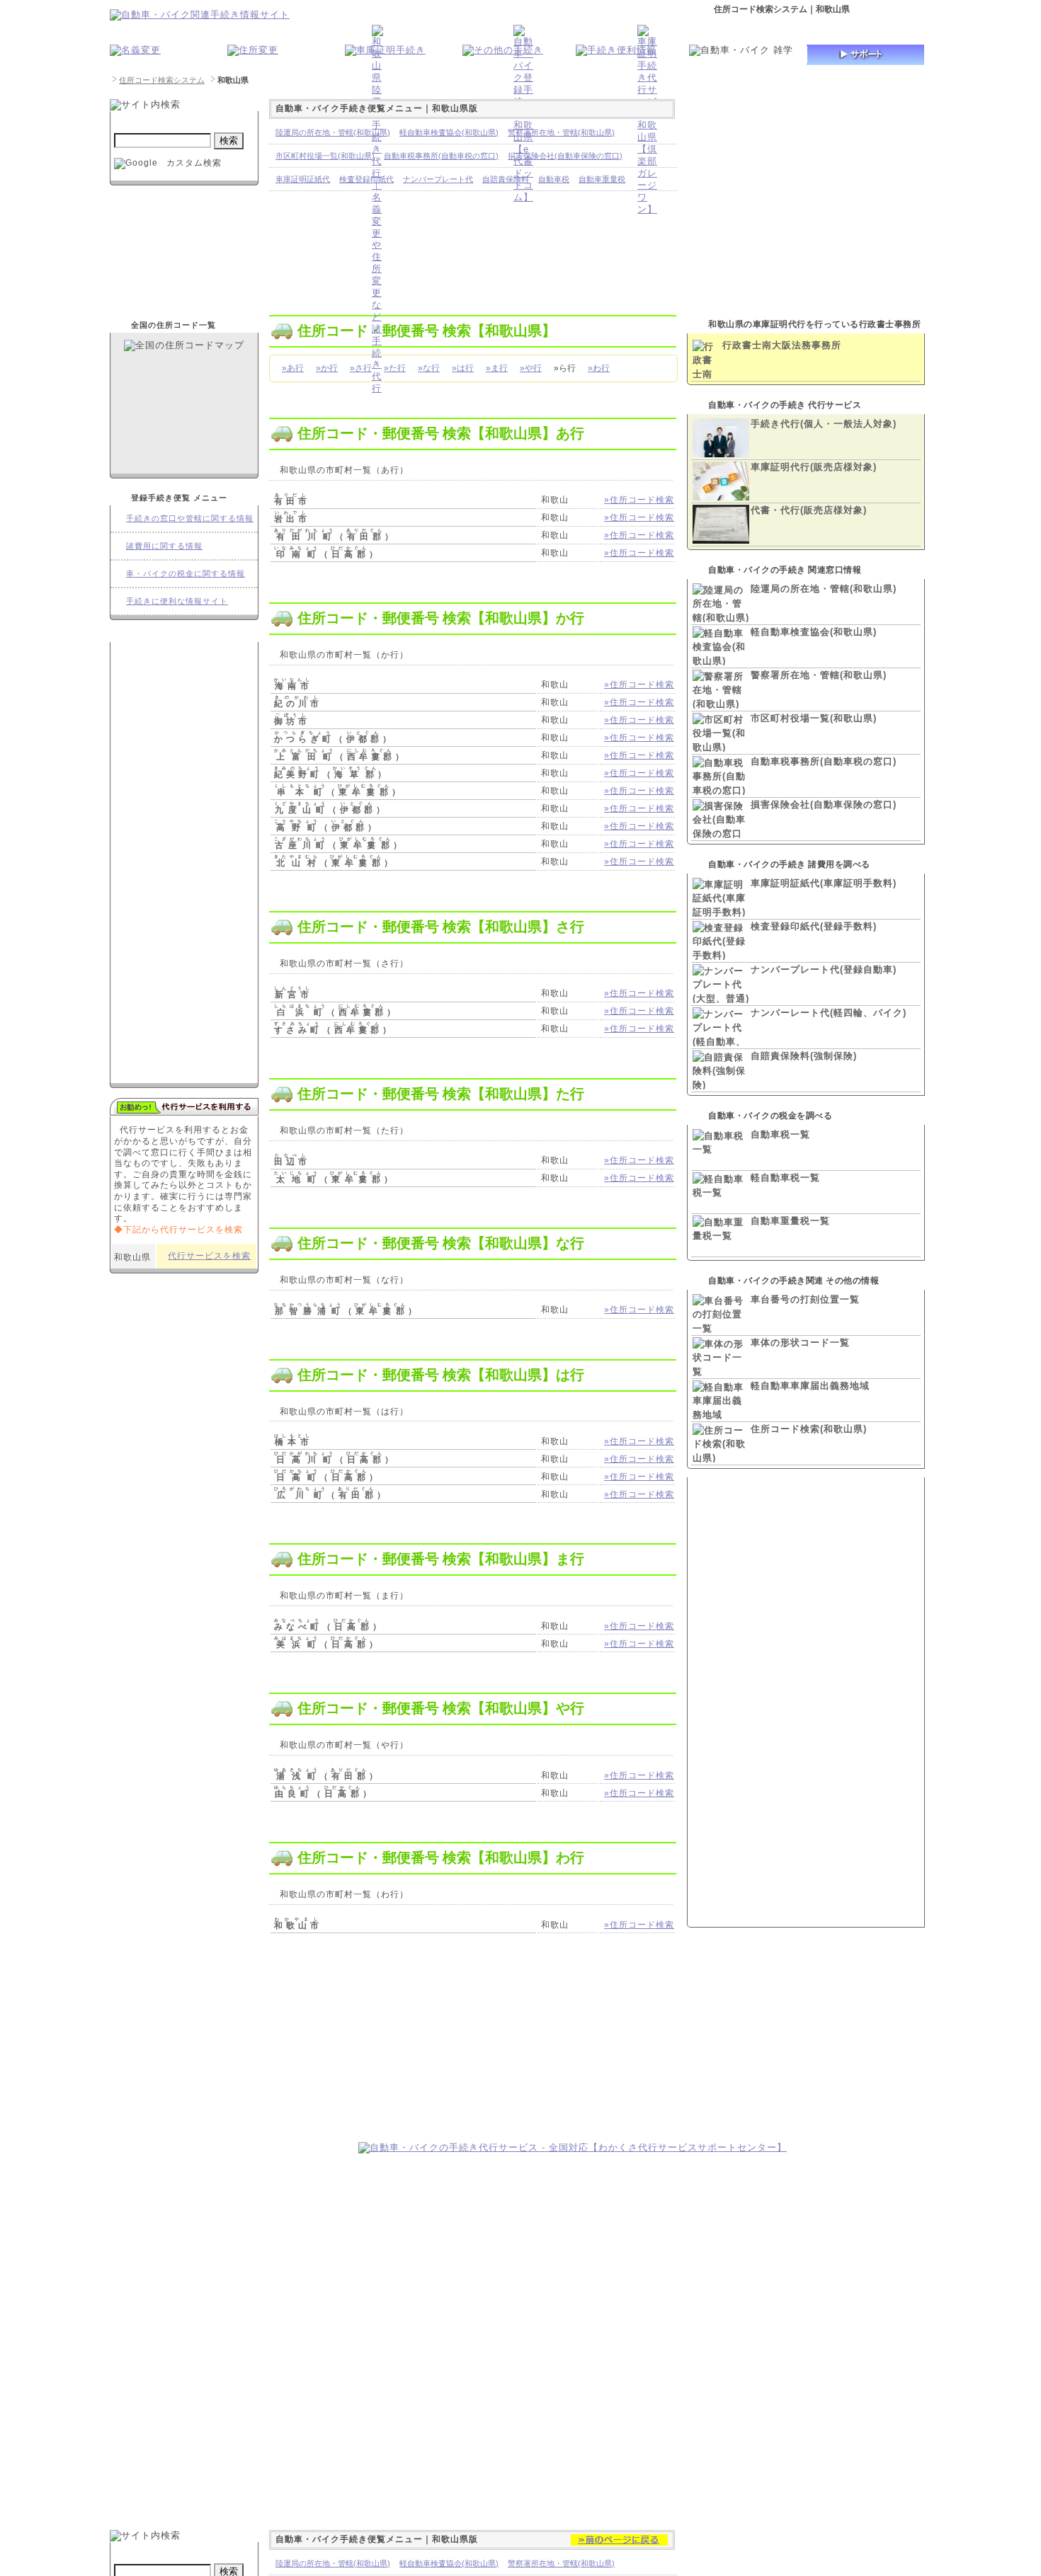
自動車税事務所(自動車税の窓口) (824, 761)
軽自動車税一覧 (785, 1178)
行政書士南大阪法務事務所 (782, 345)
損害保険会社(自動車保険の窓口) (824, 805)
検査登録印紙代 (366, 179)
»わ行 (599, 368)
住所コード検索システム (162, 80)
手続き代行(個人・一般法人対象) (824, 424)
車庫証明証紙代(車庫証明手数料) (824, 883)
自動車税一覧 (780, 1134)
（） (335, 537)
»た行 (395, 368)
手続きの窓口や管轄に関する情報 (190, 518)
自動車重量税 (602, 179)
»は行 (463, 368)
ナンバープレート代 (438, 179)
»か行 (327, 368)
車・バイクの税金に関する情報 (186, 573)
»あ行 (293, 368)
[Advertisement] (229, 2051)
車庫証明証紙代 (303, 179)
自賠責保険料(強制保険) (804, 1056)
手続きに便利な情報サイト (177, 601)
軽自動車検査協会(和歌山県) (814, 632)
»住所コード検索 (639, 500)
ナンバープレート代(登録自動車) (824, 969)
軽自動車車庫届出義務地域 (810, 1386)
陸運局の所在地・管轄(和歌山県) (824, 589)
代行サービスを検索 (209, 1256)
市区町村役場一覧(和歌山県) (814, 718)
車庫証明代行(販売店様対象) (814, 467)
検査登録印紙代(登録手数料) (814, 926)
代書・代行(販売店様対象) (809, 510)
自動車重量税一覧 (790, 1221)
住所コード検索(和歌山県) (809, 1429)
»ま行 (497, 368)
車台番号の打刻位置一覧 (805, 1299)
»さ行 (361, 368)
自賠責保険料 (506, 179)
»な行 (429, 368)
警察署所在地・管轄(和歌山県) (819, 675)
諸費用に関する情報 (164, 546)
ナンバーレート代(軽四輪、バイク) (829, 1013)
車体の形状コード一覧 (800, 1343)
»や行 (531, 368)
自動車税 (554, 179)
